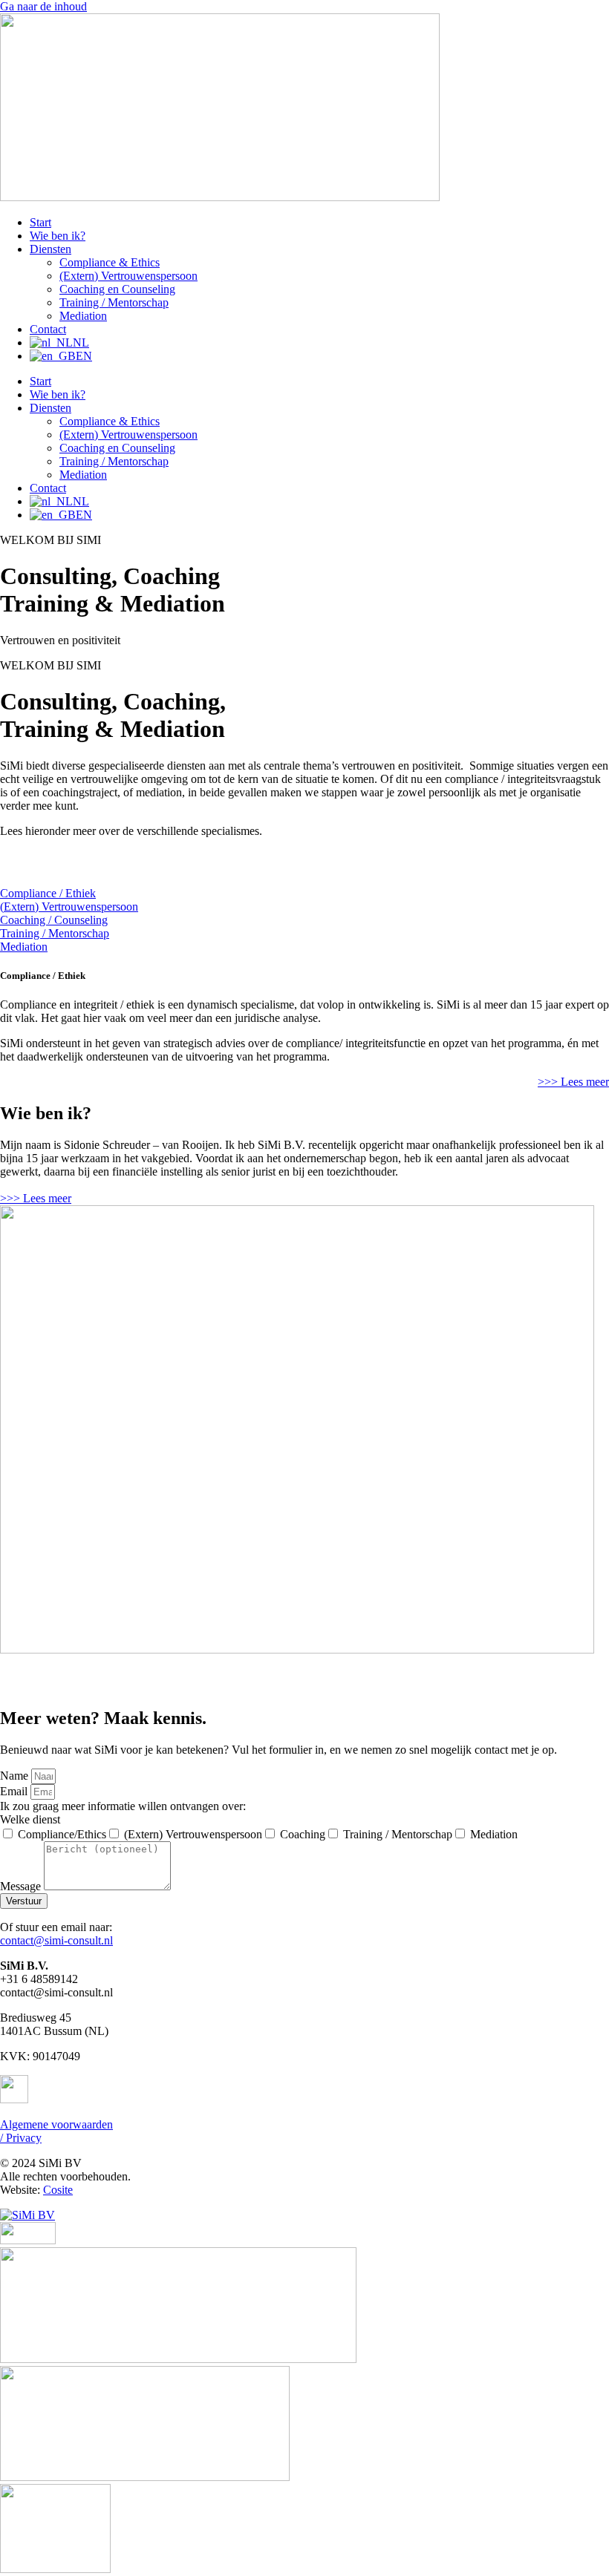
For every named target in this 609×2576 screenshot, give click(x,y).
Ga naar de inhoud (43, 6)
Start (40, 222)
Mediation (83, 316)
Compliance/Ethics (62, 1834)
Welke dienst (30, 1819)
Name (16, 1776)
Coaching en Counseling (117, 289)
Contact (48, 329)
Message (22, 1886)
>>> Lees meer (36, 1198)
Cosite (58, 2190)
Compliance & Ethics (110, 262)
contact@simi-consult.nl (56, 1940)
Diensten (51, 249)
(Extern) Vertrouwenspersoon (128, 276)
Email (15, 1791)
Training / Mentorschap (114, 302)
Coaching (303, 1834)
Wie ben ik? (58, 236)
